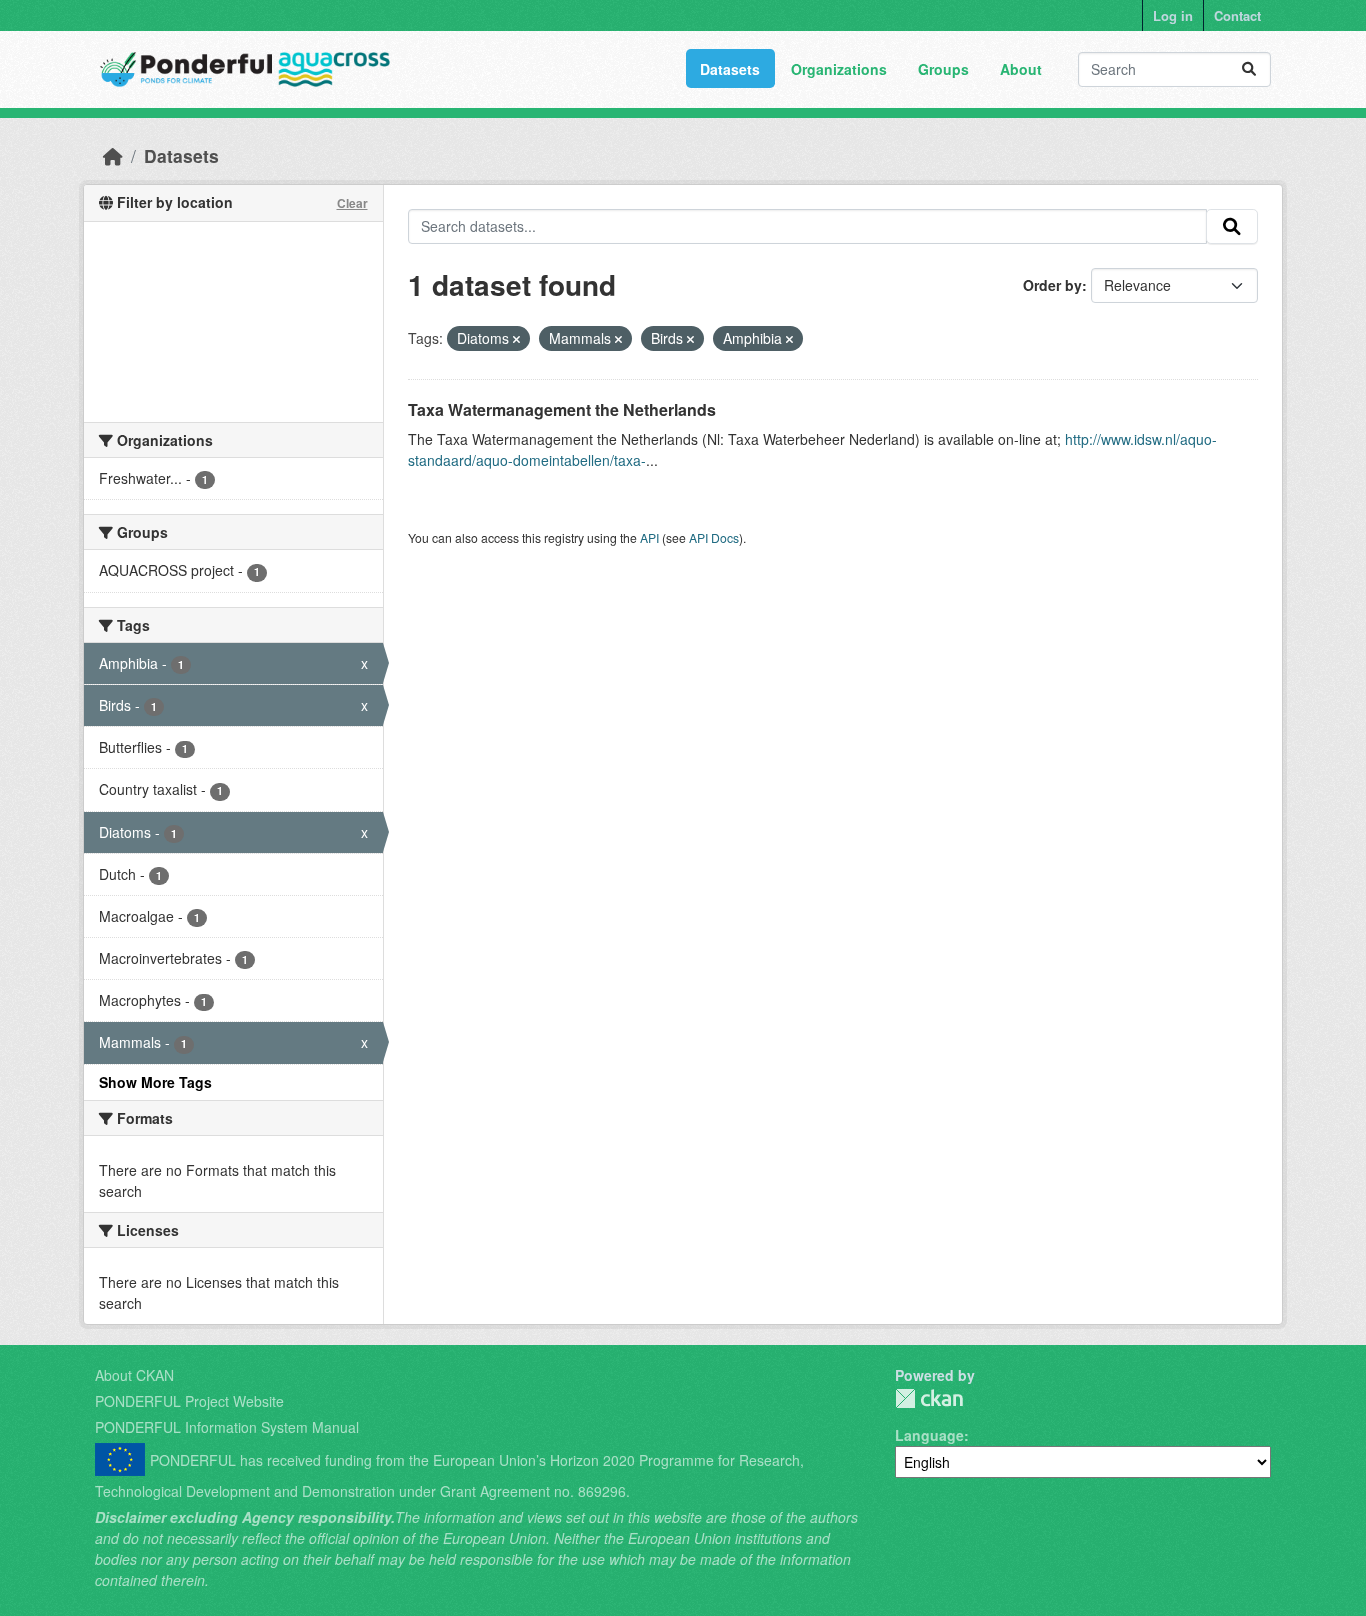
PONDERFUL (929, 1398)
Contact (1237, 15)
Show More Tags (155, 1082)
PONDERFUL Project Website (189, 1401)
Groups (943, 69)
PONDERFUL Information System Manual (227, 1427)
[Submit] (1249, 69)
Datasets (730, 69)
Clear (352, 203)
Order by (1052, 285)
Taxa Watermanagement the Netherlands (562, 409)
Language (929, 1435)
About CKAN (134, 1375)
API (649, 537)
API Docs (714, 537)
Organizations (839, 69)
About (1021, 69)
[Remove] (516, 339)
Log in (1173, 15)
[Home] (113, 155)
